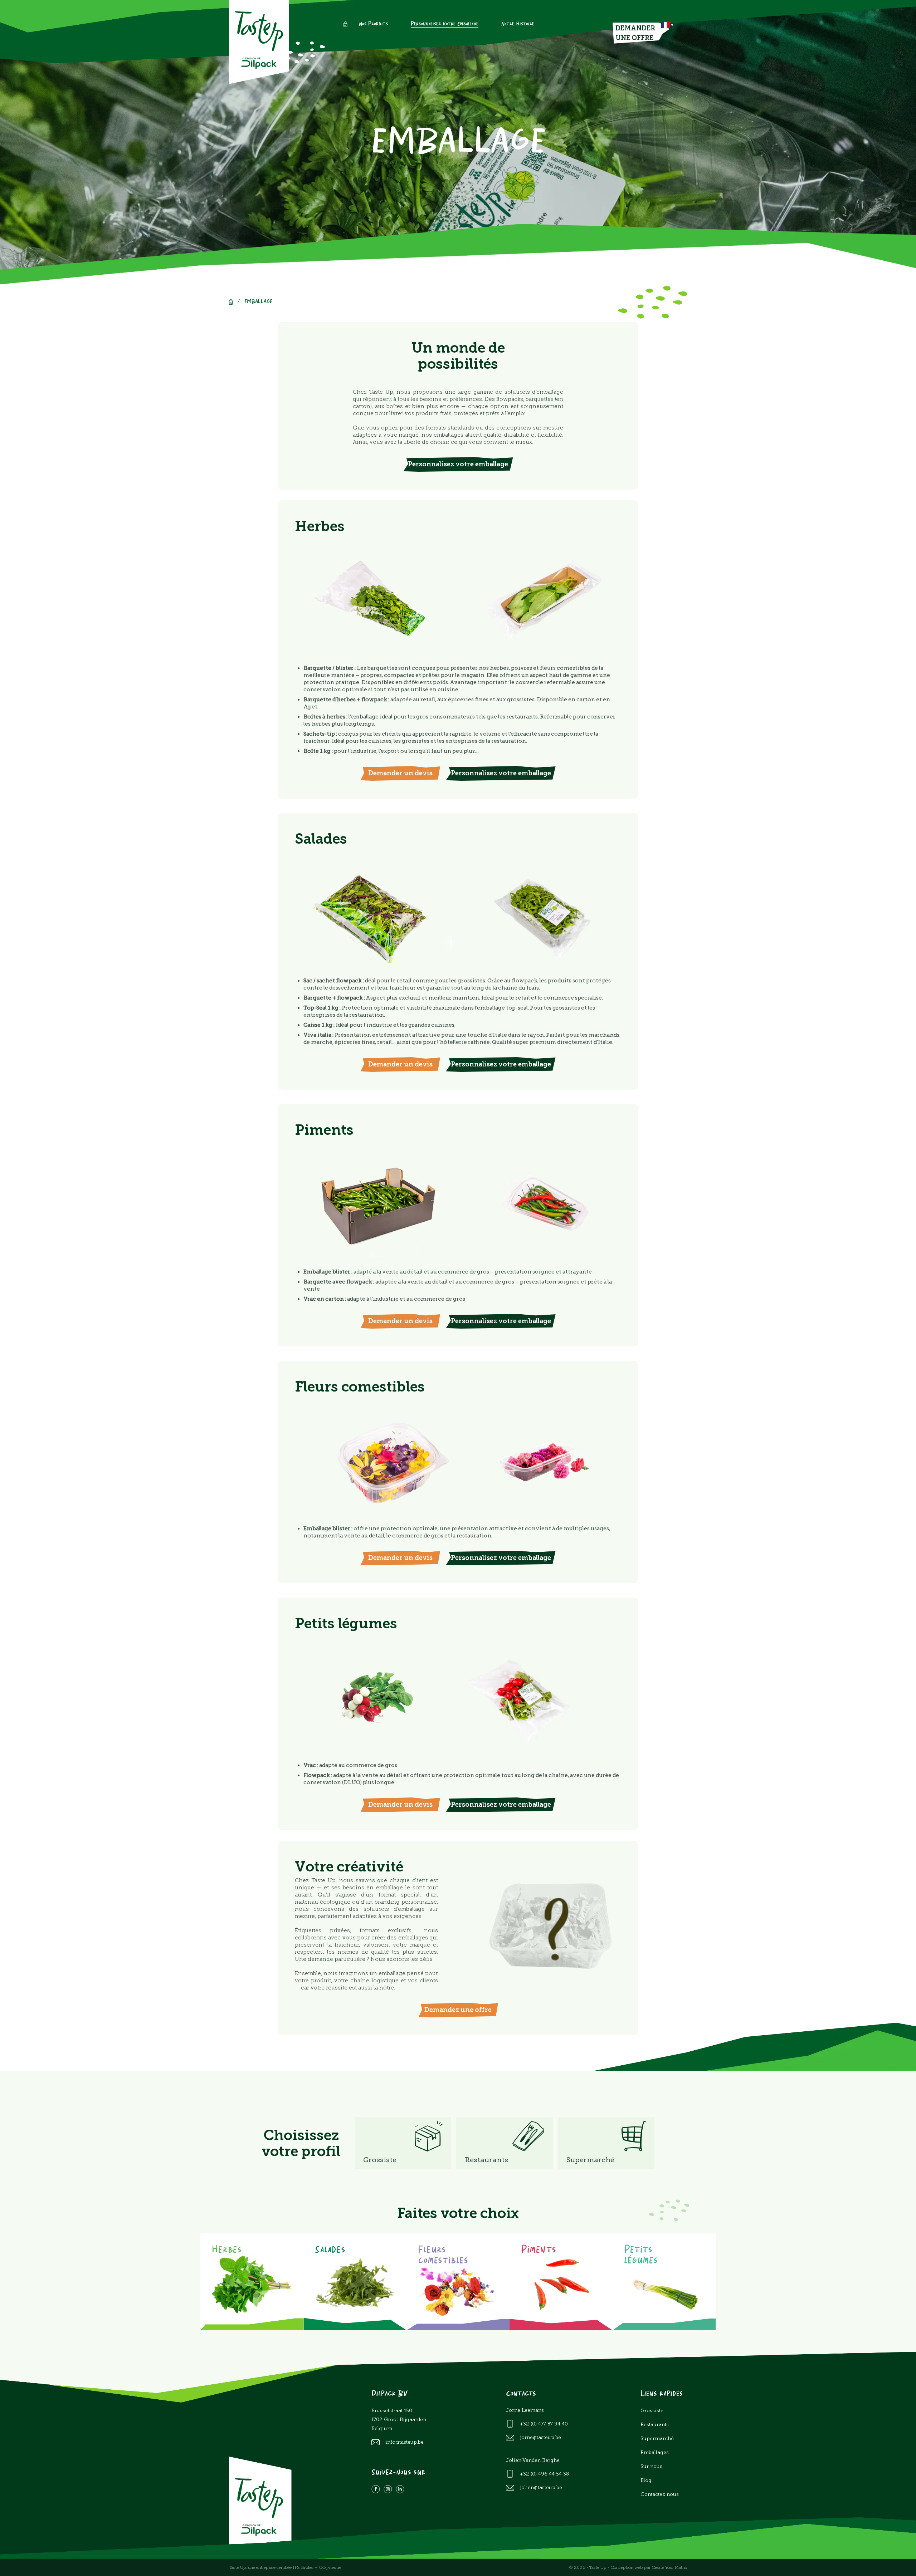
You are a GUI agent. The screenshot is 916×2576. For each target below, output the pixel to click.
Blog (646, 2480)
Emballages (655, 2452)
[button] (667, 25)
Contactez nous (660, 2494)
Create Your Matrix (669, 2567)
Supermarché (657, 2438)
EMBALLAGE (258, 302)
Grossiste (652, 2411)
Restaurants (655, 2425)
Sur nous (651, 2466)
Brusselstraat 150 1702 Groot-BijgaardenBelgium (399, 2420)
